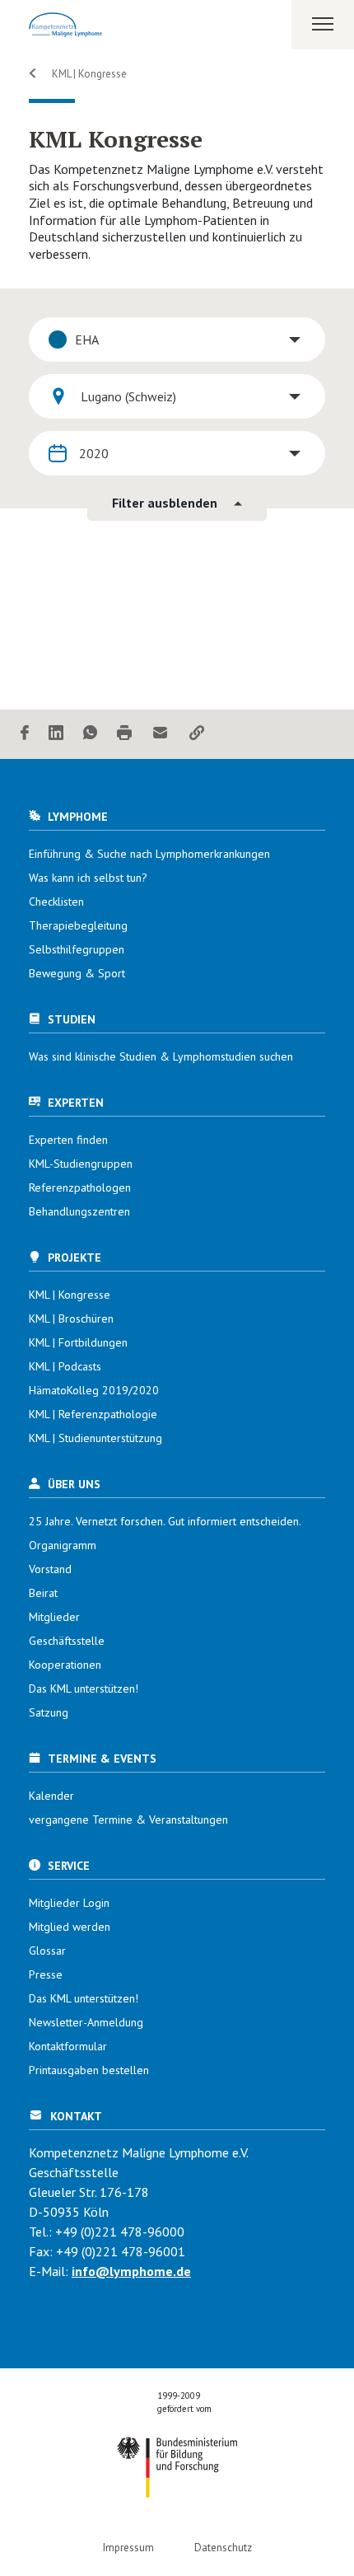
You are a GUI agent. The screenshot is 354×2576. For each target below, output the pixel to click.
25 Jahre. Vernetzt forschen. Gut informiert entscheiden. (165, 1521)
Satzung (49, 1712)
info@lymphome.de (131, 2271)
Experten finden (68, 1140)
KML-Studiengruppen (81, 1164)
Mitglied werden (70, 1927)
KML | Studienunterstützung (95, 1438)
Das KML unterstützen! (84, 1688)
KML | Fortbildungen (78, 1342)
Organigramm (63, 1545)
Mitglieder (54, 1617)
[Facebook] (25, 734)
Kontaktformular (68, 2046)
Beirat (43, 1593)
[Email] (161, 734)
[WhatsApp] (90, 734)
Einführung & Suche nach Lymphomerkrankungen (149, 854)
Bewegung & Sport (77, 973)
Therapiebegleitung (78, 925)
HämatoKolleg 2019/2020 (94, 1390)
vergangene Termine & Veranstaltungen (128, 1820)
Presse (46, 1974)
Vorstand (50, 1569)
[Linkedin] (56, 734)
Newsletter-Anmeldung (86, 2022)
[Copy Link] (197, 734)
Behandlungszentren (79, 1211)
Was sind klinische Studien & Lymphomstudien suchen (161, 1056)
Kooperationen (65, 1665)
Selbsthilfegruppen (77, 949)
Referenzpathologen (80, 1187)
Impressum (128, 2548)
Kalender (51, 1796)
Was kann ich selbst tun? (88, 878)
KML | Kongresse (88, 74)
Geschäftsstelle (67, 1641)
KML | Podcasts (65, 1366)
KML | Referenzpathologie (93, 1414)
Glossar (47, 1951)
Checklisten (56, 902)
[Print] (124, 734)
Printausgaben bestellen (89, 2070)
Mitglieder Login (69, 1903)
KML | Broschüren (71, 1318)
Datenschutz (223, 2548)
